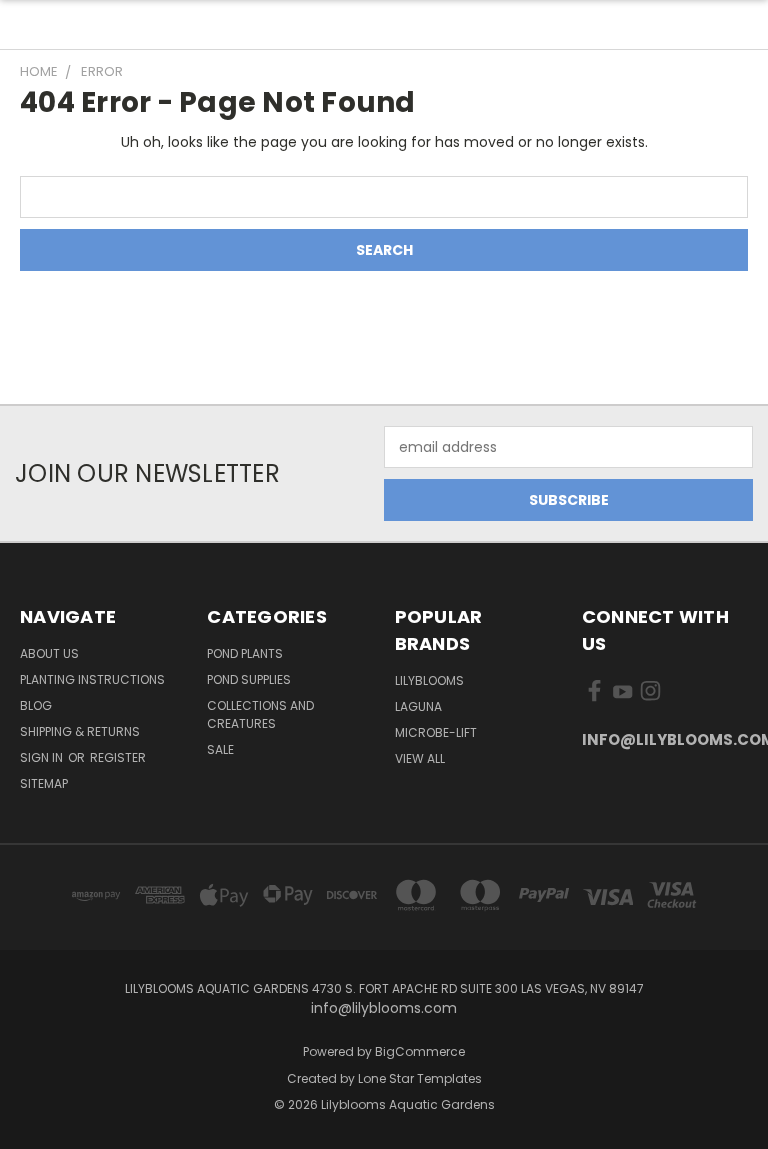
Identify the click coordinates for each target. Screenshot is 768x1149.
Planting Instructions (92, 679)
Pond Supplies (249, 679)
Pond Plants (245, 653)
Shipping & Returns (80, 731)
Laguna (418, 706)
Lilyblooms (429, 680)
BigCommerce (420, 1051)
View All (420, 758)
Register (118, 757)
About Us (49, 653)
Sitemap (44, 783)
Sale (220, 749)
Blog (36, 705)
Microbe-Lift (436, 732)
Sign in (43, 757)
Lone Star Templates (420, 1078)
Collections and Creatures (260, 714)
